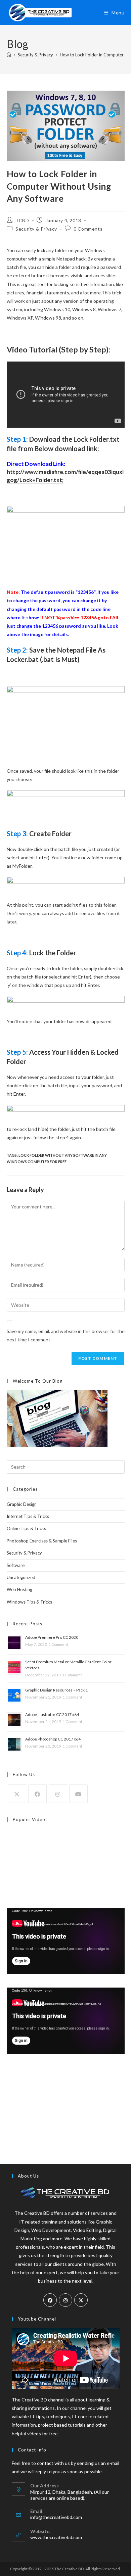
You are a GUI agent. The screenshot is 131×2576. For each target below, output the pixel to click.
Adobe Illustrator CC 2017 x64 (52, 1714)
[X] (17, 1794)
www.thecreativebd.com (56, 2537)
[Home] (9, 55)
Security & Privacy (36, 229)
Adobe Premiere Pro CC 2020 (52, 1637)
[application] (66, 1941)
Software (16, 1565)
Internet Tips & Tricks (28, 1516)
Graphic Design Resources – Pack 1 (56, 1690)
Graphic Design (22, 1504)
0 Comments (88, 229)
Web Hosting (19, 1589)
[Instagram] (58, 1794)
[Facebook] (37, 1794)
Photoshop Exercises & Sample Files (42, 1541)
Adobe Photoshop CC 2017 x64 (53, 1739)
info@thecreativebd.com (56, 2517)
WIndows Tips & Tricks (29, 1602)
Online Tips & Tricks (26, 1528)
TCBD (22, 220)
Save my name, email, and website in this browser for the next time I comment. (66, 1335)
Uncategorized (21, 1577)
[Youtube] (78, 1794)
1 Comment (58, 1644)
